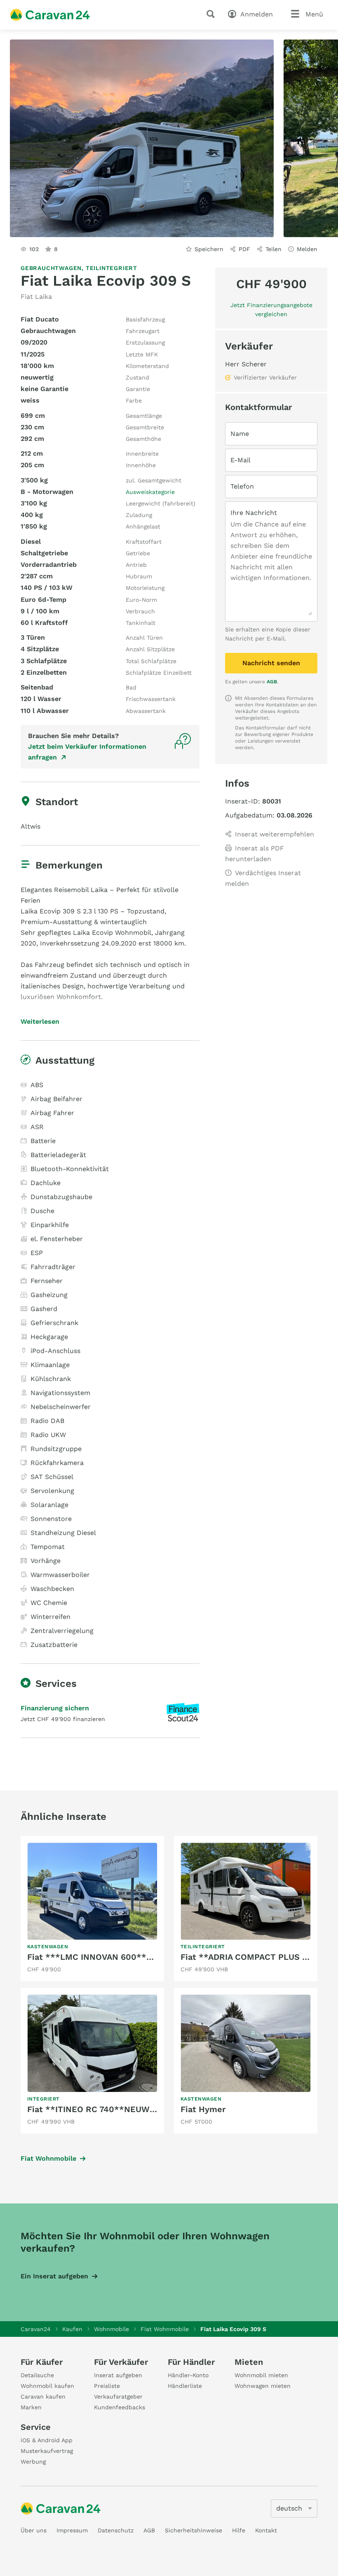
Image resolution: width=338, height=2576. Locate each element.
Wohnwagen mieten (263, 2386)
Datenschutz (116, 2530)
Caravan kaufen (43, 2397)
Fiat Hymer (203, 2109)
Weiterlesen (40, 1022)
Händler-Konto (188, 2375)
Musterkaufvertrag (47, 2451)
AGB (272, 682)
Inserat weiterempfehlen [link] (275, 834)
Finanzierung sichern (55, 1708)
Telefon (242, 486)
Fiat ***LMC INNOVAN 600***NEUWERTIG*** (122, 1957)
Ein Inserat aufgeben (54, 2276)
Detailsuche (37, 2375)
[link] (92, 1909)
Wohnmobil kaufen (47, 2386)
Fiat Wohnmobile (48, 2158)
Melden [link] (307, 249)
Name (240, 434)
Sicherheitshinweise (194, 2530)
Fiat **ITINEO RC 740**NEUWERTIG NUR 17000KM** (136, 2109)
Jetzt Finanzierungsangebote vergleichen (271, 310)
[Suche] (212, 14)
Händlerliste (185, 2386)
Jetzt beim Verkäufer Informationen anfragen (87, 752)
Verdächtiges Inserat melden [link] (263, 878)
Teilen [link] (273, 249)
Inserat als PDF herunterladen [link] (255, 854)
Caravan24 (36, 2329)
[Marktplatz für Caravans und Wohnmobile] (50, 15)
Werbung (33, 2462)
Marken (31, 2407)
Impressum (72, 2530)
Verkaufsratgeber (118, 2397)
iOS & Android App (47, 2440)
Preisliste (107, 2386)
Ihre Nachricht (254, 513)
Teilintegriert (111, 268)
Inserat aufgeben (118, 2375)
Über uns (34, 2530)
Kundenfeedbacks (120, 2407)
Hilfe (239, 2530)
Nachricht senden (271, 663)
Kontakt (266, 2530)
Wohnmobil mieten (261, 2375)
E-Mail (241, 460)
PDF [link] (244, 249)
